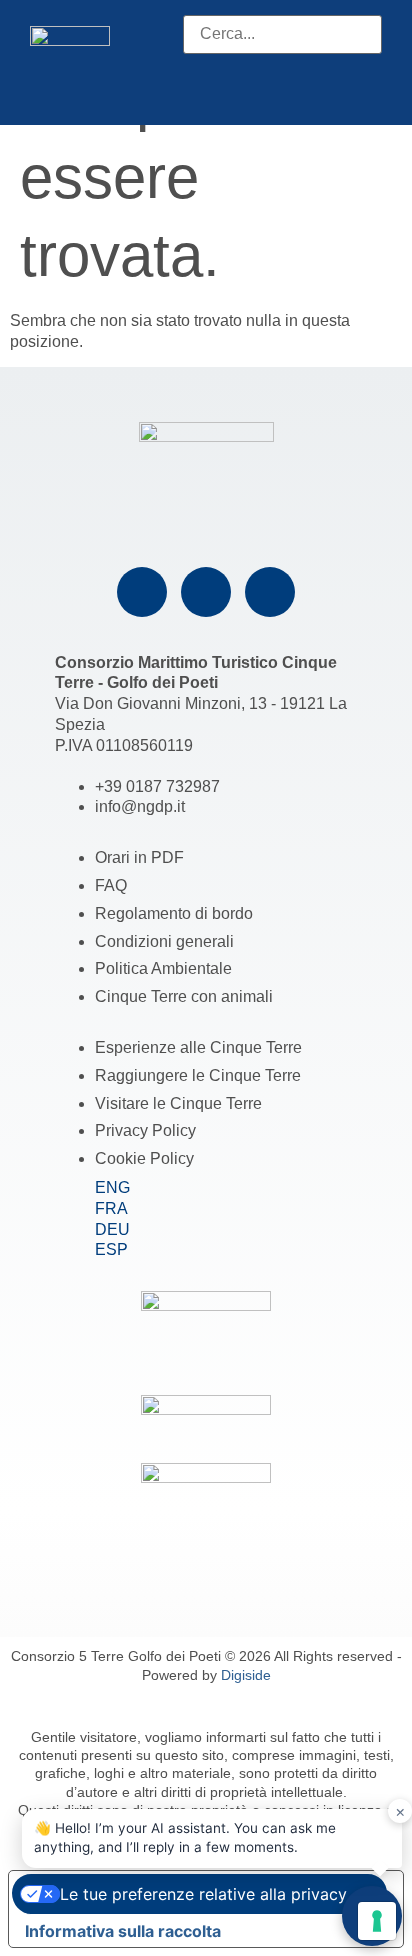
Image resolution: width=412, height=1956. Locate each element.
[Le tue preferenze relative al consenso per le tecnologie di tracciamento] (377, 1921)
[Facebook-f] (142, 592)
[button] (282, 64)
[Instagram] (206, 592)
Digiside (246, 1675)
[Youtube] (270, 592)
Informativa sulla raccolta (123, 1931)
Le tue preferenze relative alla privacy (203, 1894)
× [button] (400, 1811)
